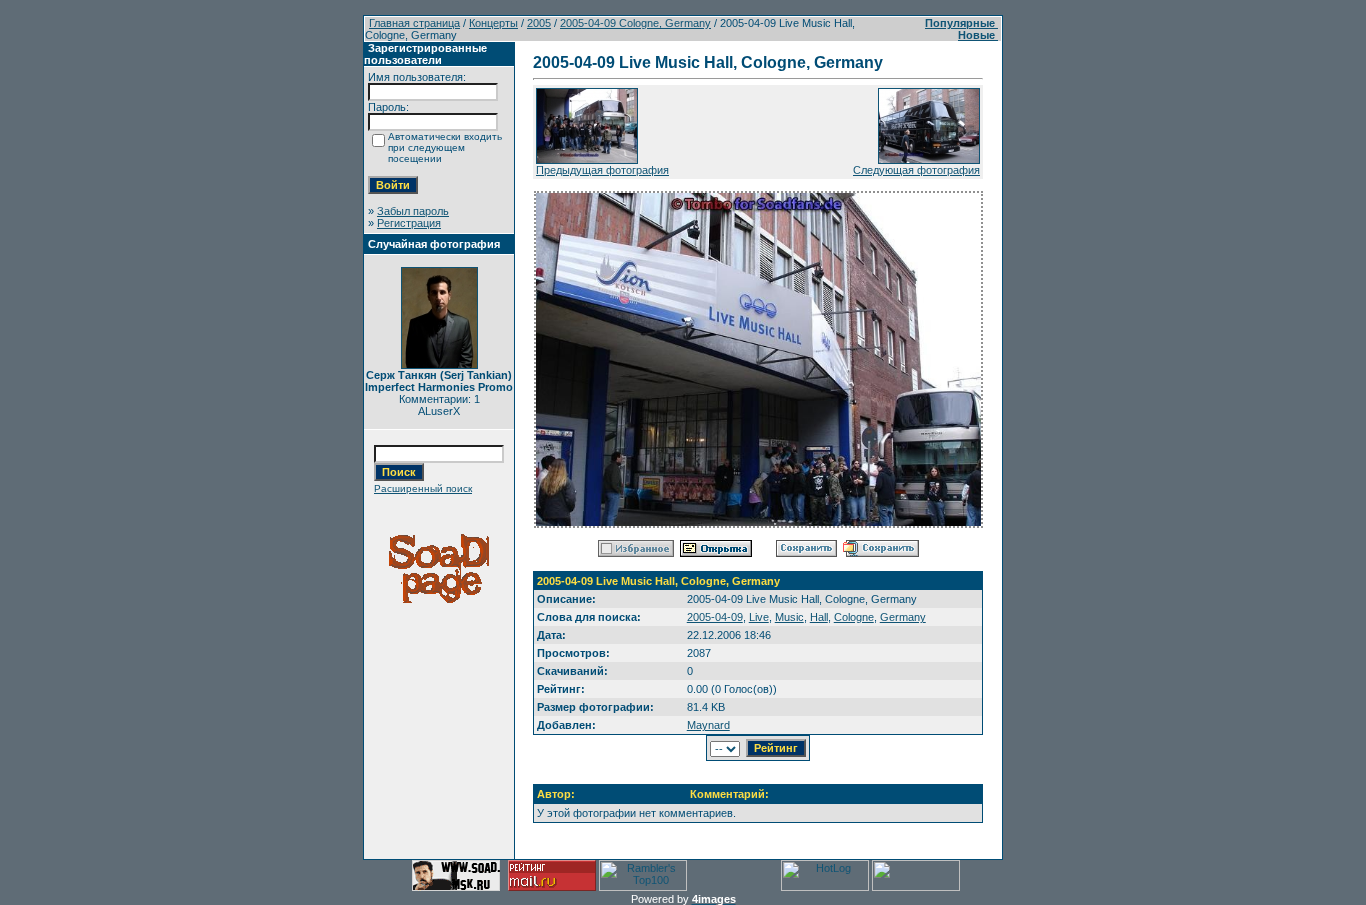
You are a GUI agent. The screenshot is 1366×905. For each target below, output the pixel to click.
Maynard (708, 725)
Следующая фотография (916, 170)
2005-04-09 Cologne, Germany (635, 23)
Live (759, 617)
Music (789, 617)
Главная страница (414, 23)
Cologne (854, 617)
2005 (539, 23)
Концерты (493, 23)
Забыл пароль (413, 211)
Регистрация (409, 223)
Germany (903, 617)
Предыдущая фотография (602, 170)
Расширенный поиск (423, 488)
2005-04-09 (715, 617)
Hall (819, 617)
